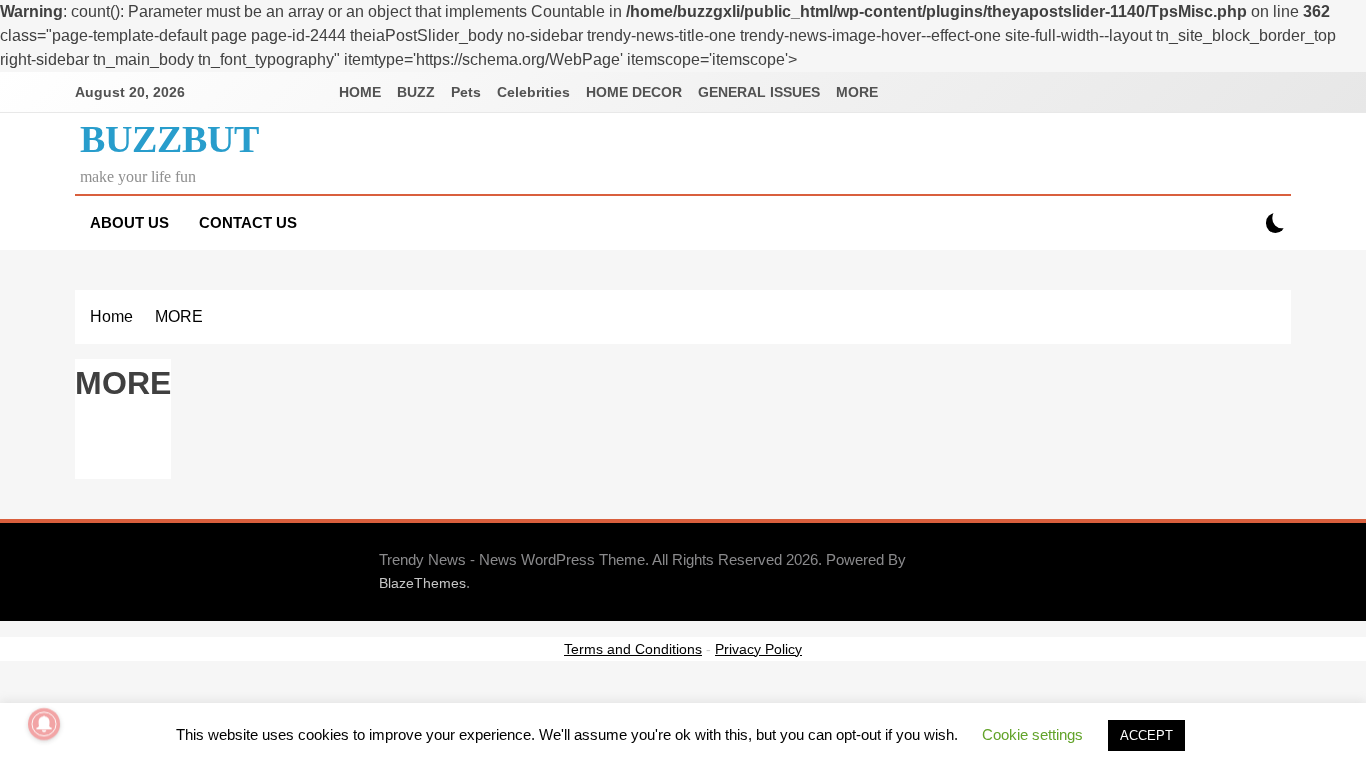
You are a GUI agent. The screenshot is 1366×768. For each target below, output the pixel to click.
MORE (857, 92)
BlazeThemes (422, 583)
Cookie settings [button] (1032, 734)
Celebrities (533, 92)
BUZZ (416, 92)
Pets (466, 92)
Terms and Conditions (633, 649)
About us (129, 222)
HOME (360, 92)
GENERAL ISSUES (759, 92)
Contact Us (248, 222)
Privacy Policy (758, 649)
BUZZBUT (169, 139)
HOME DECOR (634, 92)
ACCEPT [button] (1146, 735)
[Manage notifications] (44, 724)
